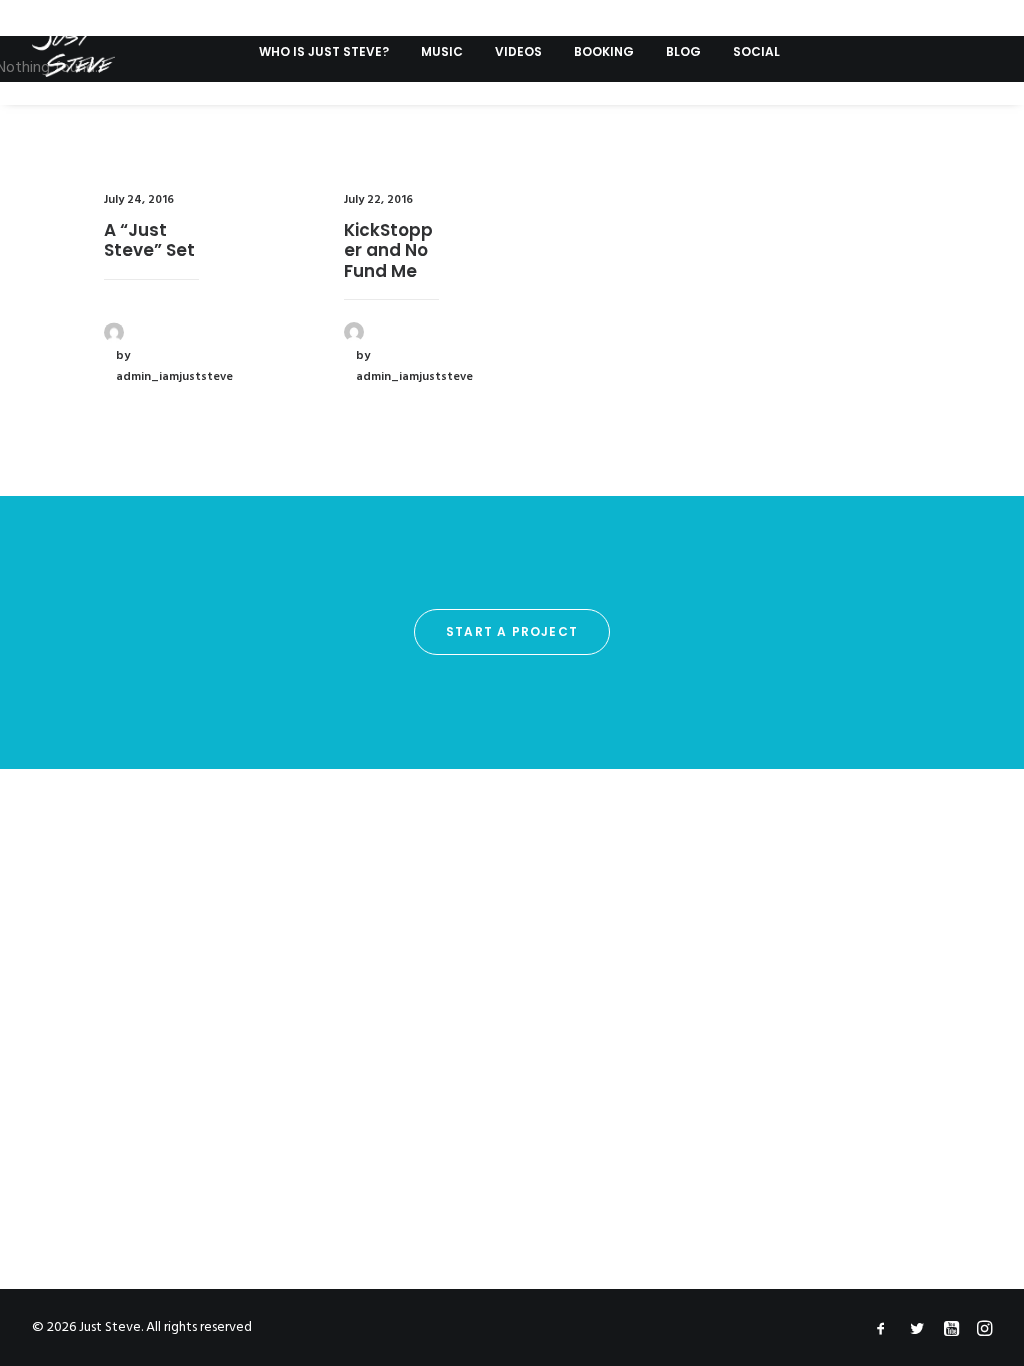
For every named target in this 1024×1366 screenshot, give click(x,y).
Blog (683, 51)
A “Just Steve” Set (149, 240)
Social (756, 51)
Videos (518, 51)
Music (442, 51)
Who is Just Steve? (324, 51)
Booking (604, 51)
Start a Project (512, 631)
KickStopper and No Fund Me (388, 250)
